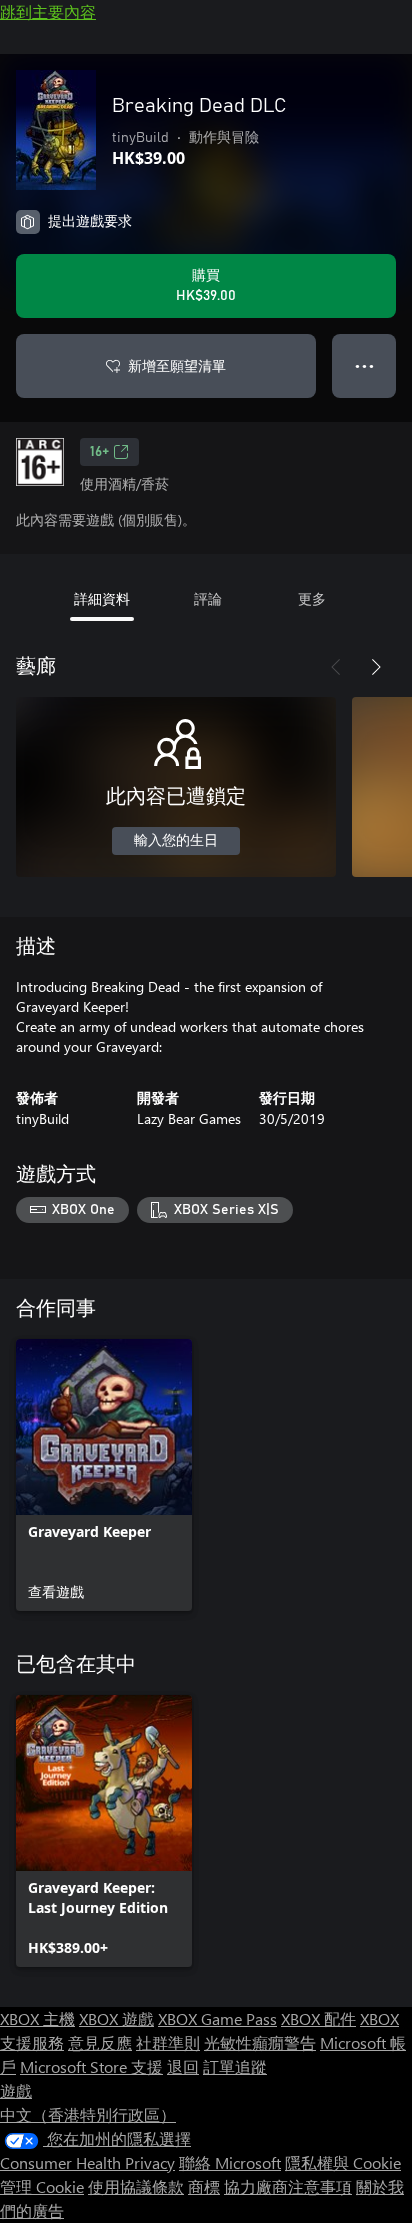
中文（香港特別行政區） (88, 2114)
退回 (183, 2066)
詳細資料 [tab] (102, 598)
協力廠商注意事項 (288, 2186)
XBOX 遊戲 (116, 2018)
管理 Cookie (42, 2186)
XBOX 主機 (37, 2018)
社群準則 (168, 2042)
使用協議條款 (136, 2186)
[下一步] (376, 667)
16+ (99, 452)
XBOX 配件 (318, 2018)
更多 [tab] (312, 598)
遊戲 (16, 2090)
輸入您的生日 (176, 841)
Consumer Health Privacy (87, 2162)
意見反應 (100, 2042)
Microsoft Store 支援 (91, 2066)
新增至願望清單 (177, 365)
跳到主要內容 (48, 11)
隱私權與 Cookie (343, 2162)
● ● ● (364, 365)
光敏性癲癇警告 (260, 2042)
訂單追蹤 (235, 2066)
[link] (104, 1475)
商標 (204, 2186)
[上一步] (336, 667)
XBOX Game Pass (217, 2018)
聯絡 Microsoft (230, 2162)
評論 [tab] (208, 598)
